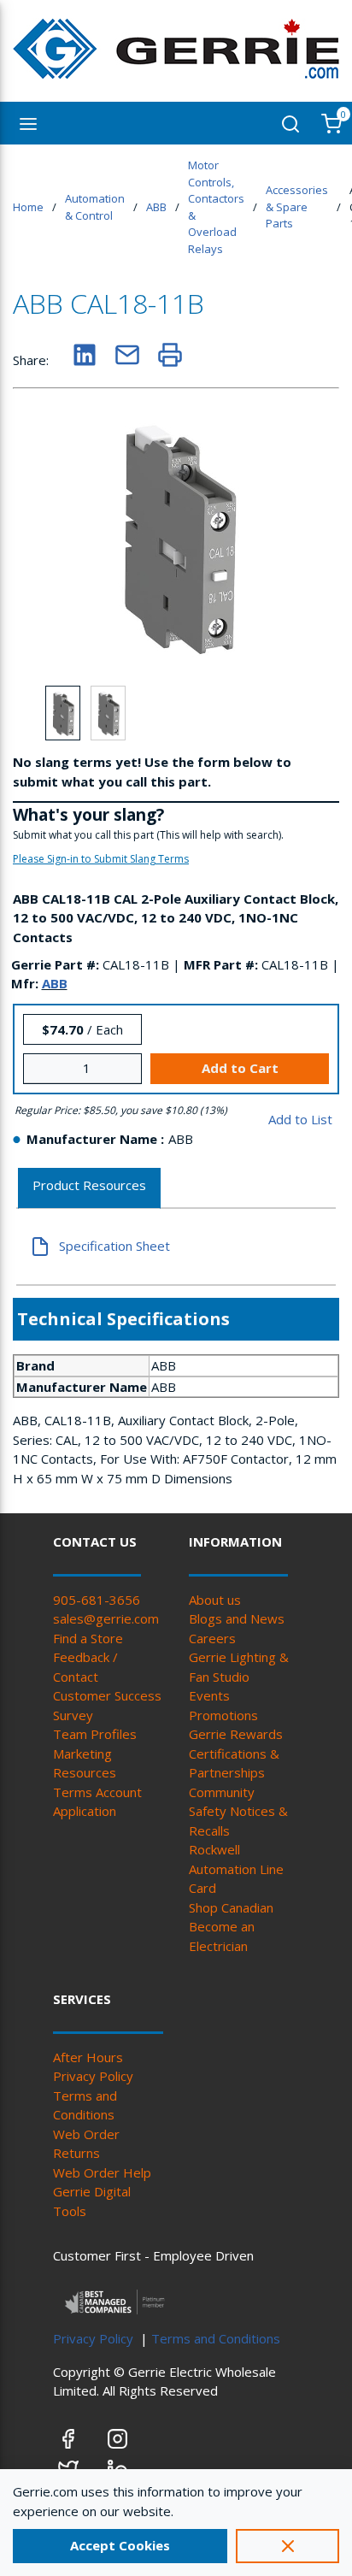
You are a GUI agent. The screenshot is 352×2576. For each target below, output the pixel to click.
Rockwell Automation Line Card (236, 1869)
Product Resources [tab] (89, 1185)
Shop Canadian (231, 1907)
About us (215, 1600)
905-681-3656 (97, 1600)
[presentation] (89, 1189)
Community (222, 1792)
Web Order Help (102, 2172)
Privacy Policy (93, 2076)
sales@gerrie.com (106, 1618)
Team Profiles (95, 1734)
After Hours (88, 2057)
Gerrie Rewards (236, 1734)
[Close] (287, 2546)
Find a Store (88, 1638)
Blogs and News (237, 1618)
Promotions (223, 1715)
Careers (212, 1638)
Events (209, 1695)
